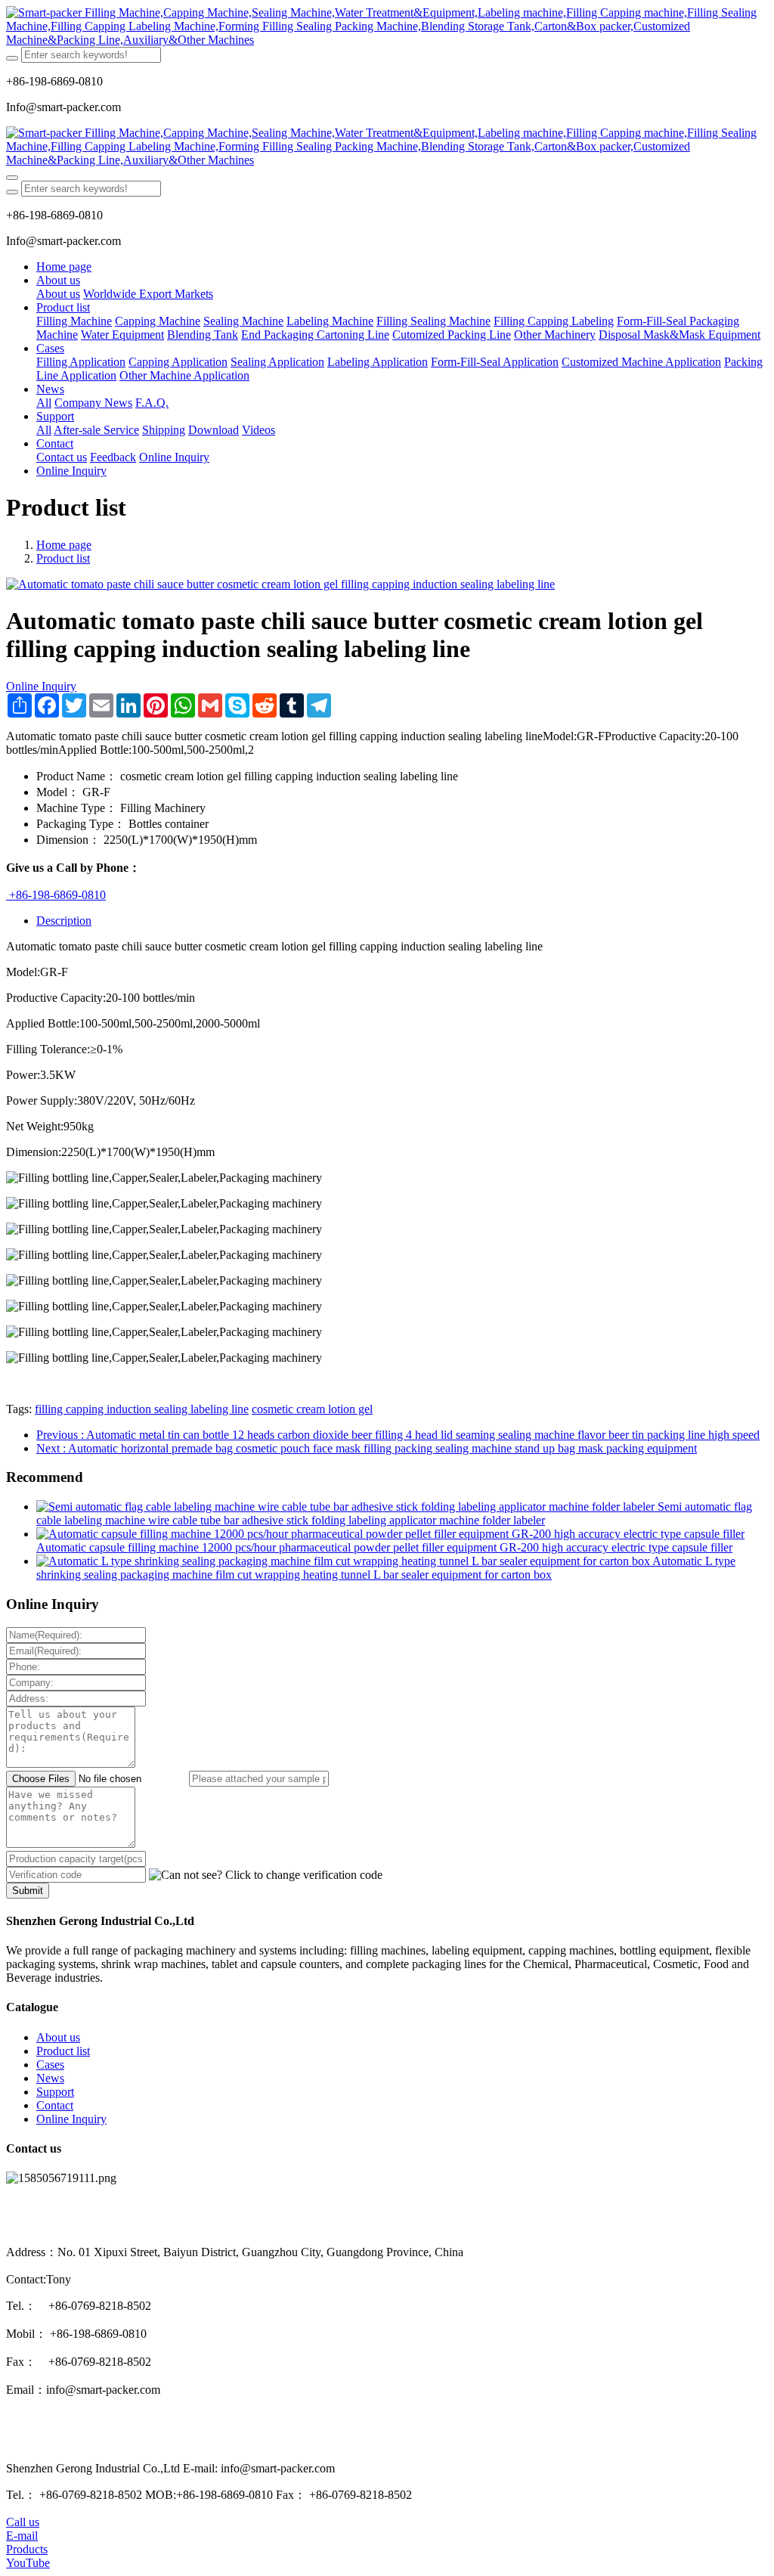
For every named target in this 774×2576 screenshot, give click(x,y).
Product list (63, 558)
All (44, 403)
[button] (266, 1875)
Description (64, 921)
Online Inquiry (41, 686)
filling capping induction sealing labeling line (142, 1409)
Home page (64, 267)
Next (367, 1448)
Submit (28, 1891)
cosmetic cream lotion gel (312, 1409)
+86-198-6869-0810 (56, 895)
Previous (398, 1435)
